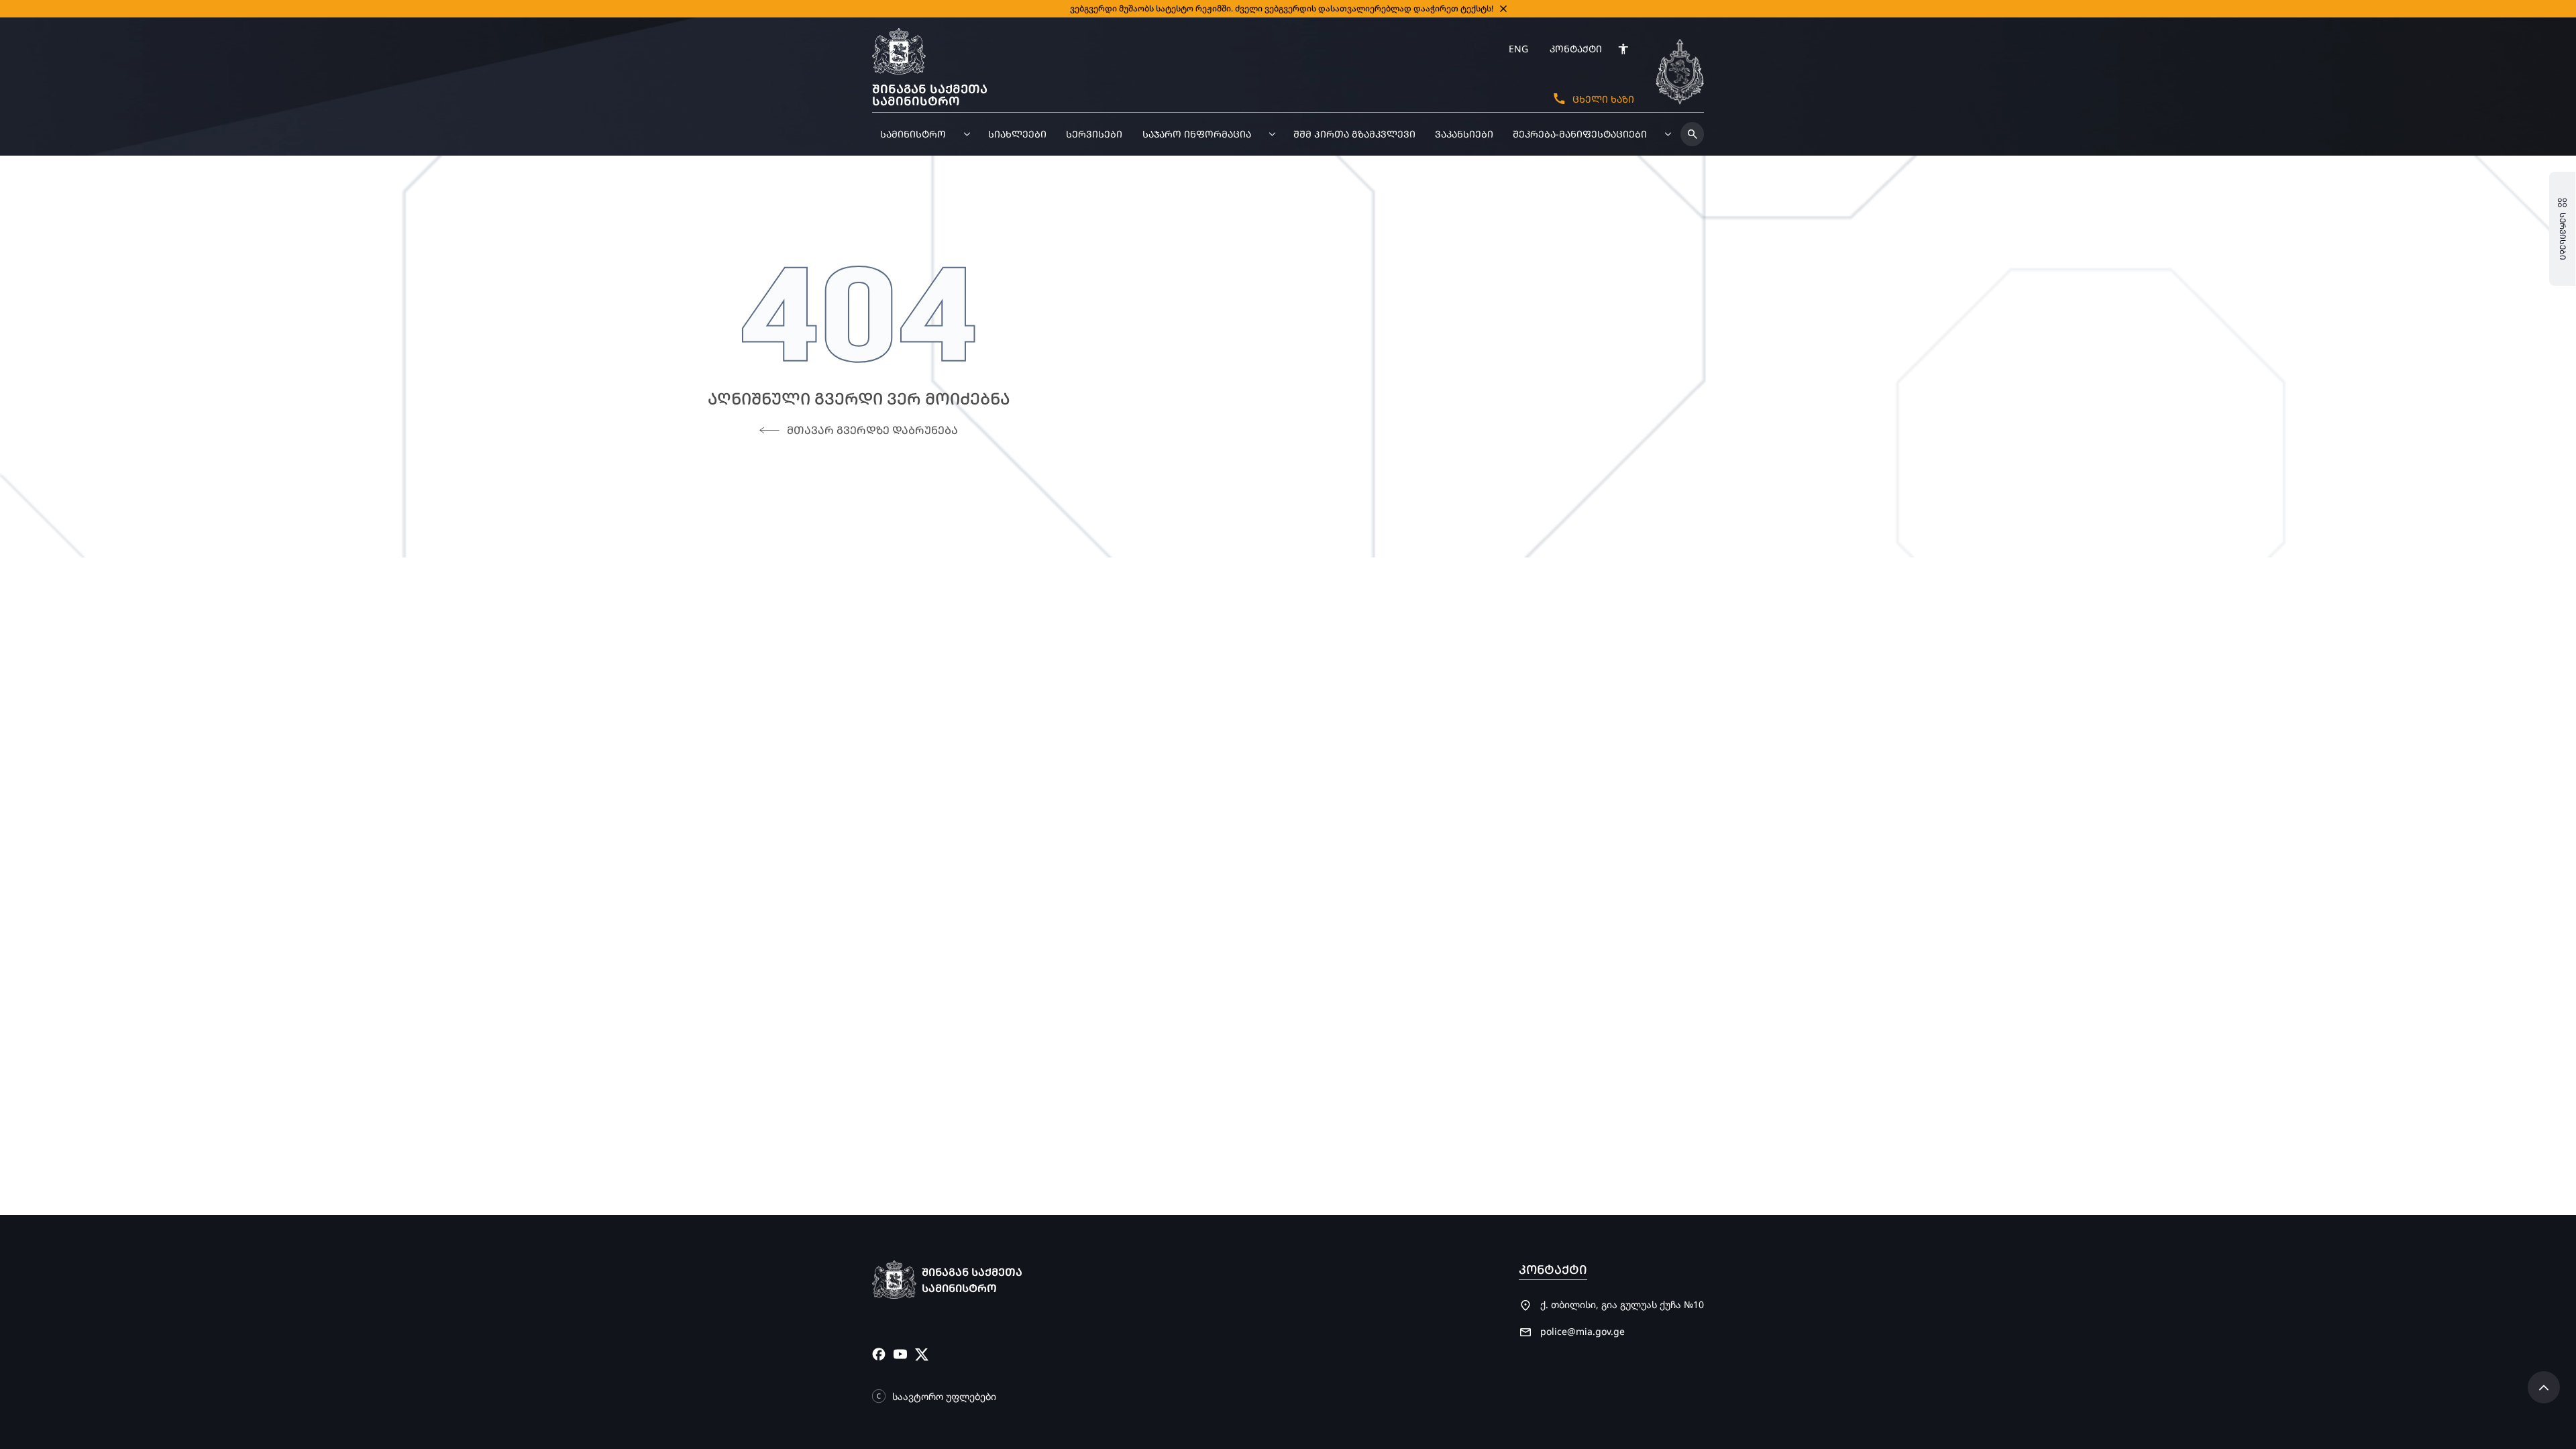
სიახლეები (1017, 134)
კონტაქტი (1576, 49)
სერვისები (1094, 134)
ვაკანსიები (1464, 134)
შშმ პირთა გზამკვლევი (1354, 134)
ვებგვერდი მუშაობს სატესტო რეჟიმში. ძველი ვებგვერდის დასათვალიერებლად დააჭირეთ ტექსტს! (1282, 8)
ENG (1518, 49)
